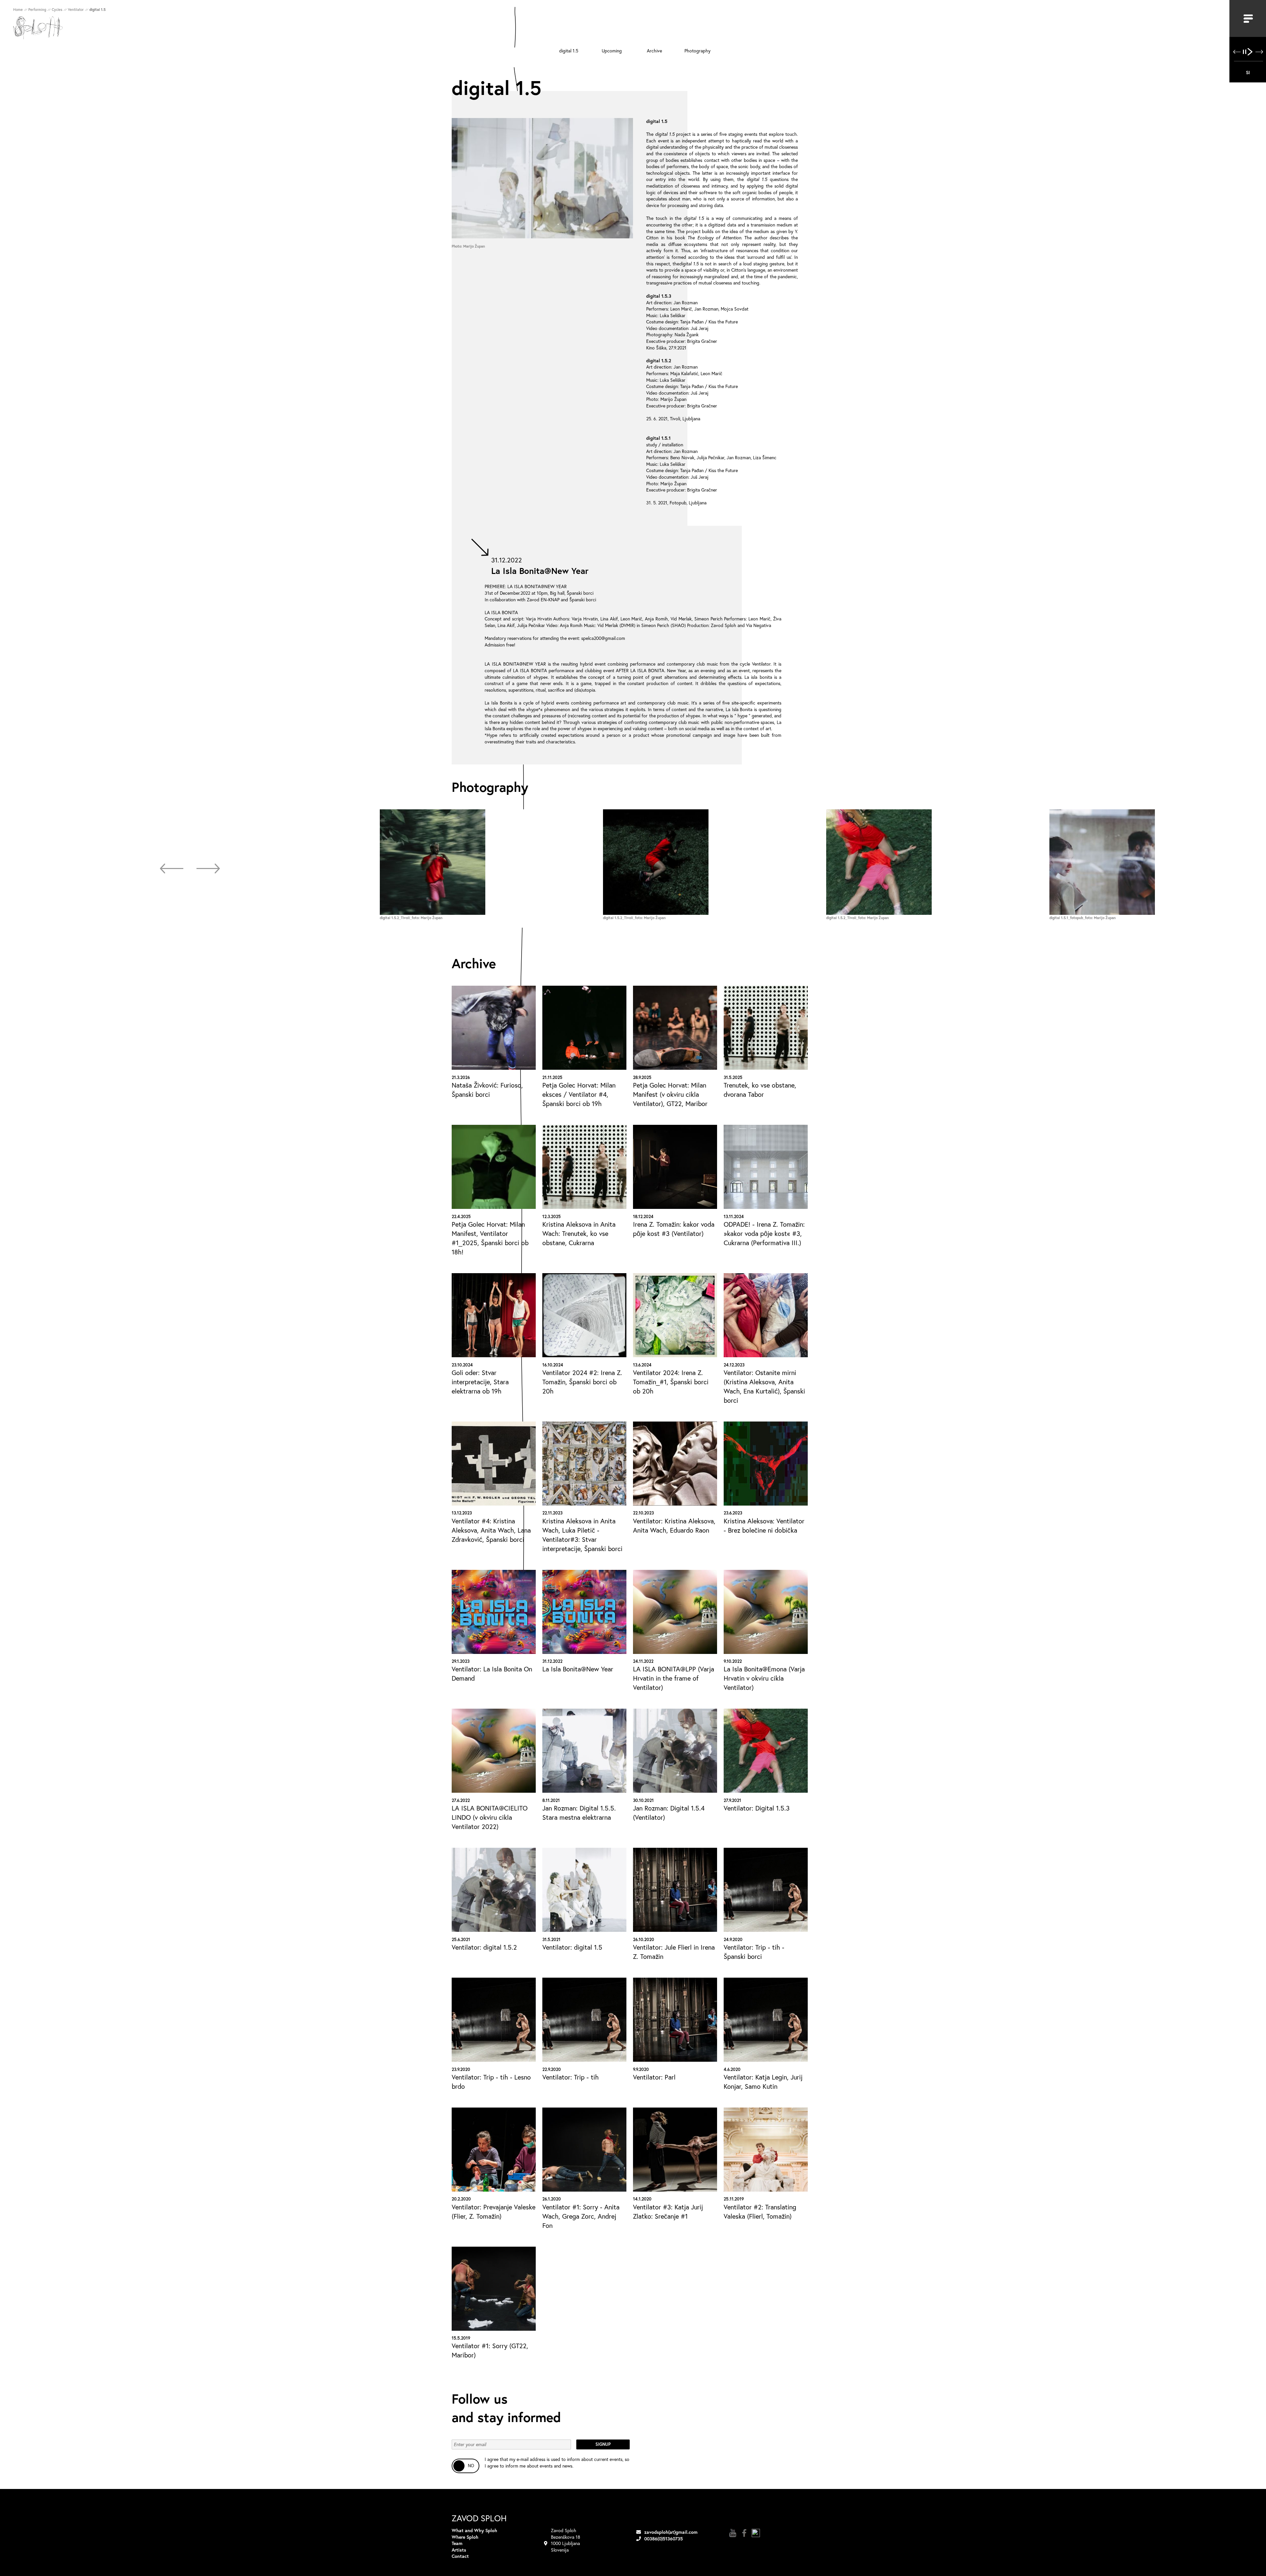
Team (457, 2543)
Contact (460, 2556)
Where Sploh (465, 2537)
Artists (459, 2550)
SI (1248, 72)
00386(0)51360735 (663, 2539)
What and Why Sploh (474, 2530)
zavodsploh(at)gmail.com (671, 2532)
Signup (603, 2444)
